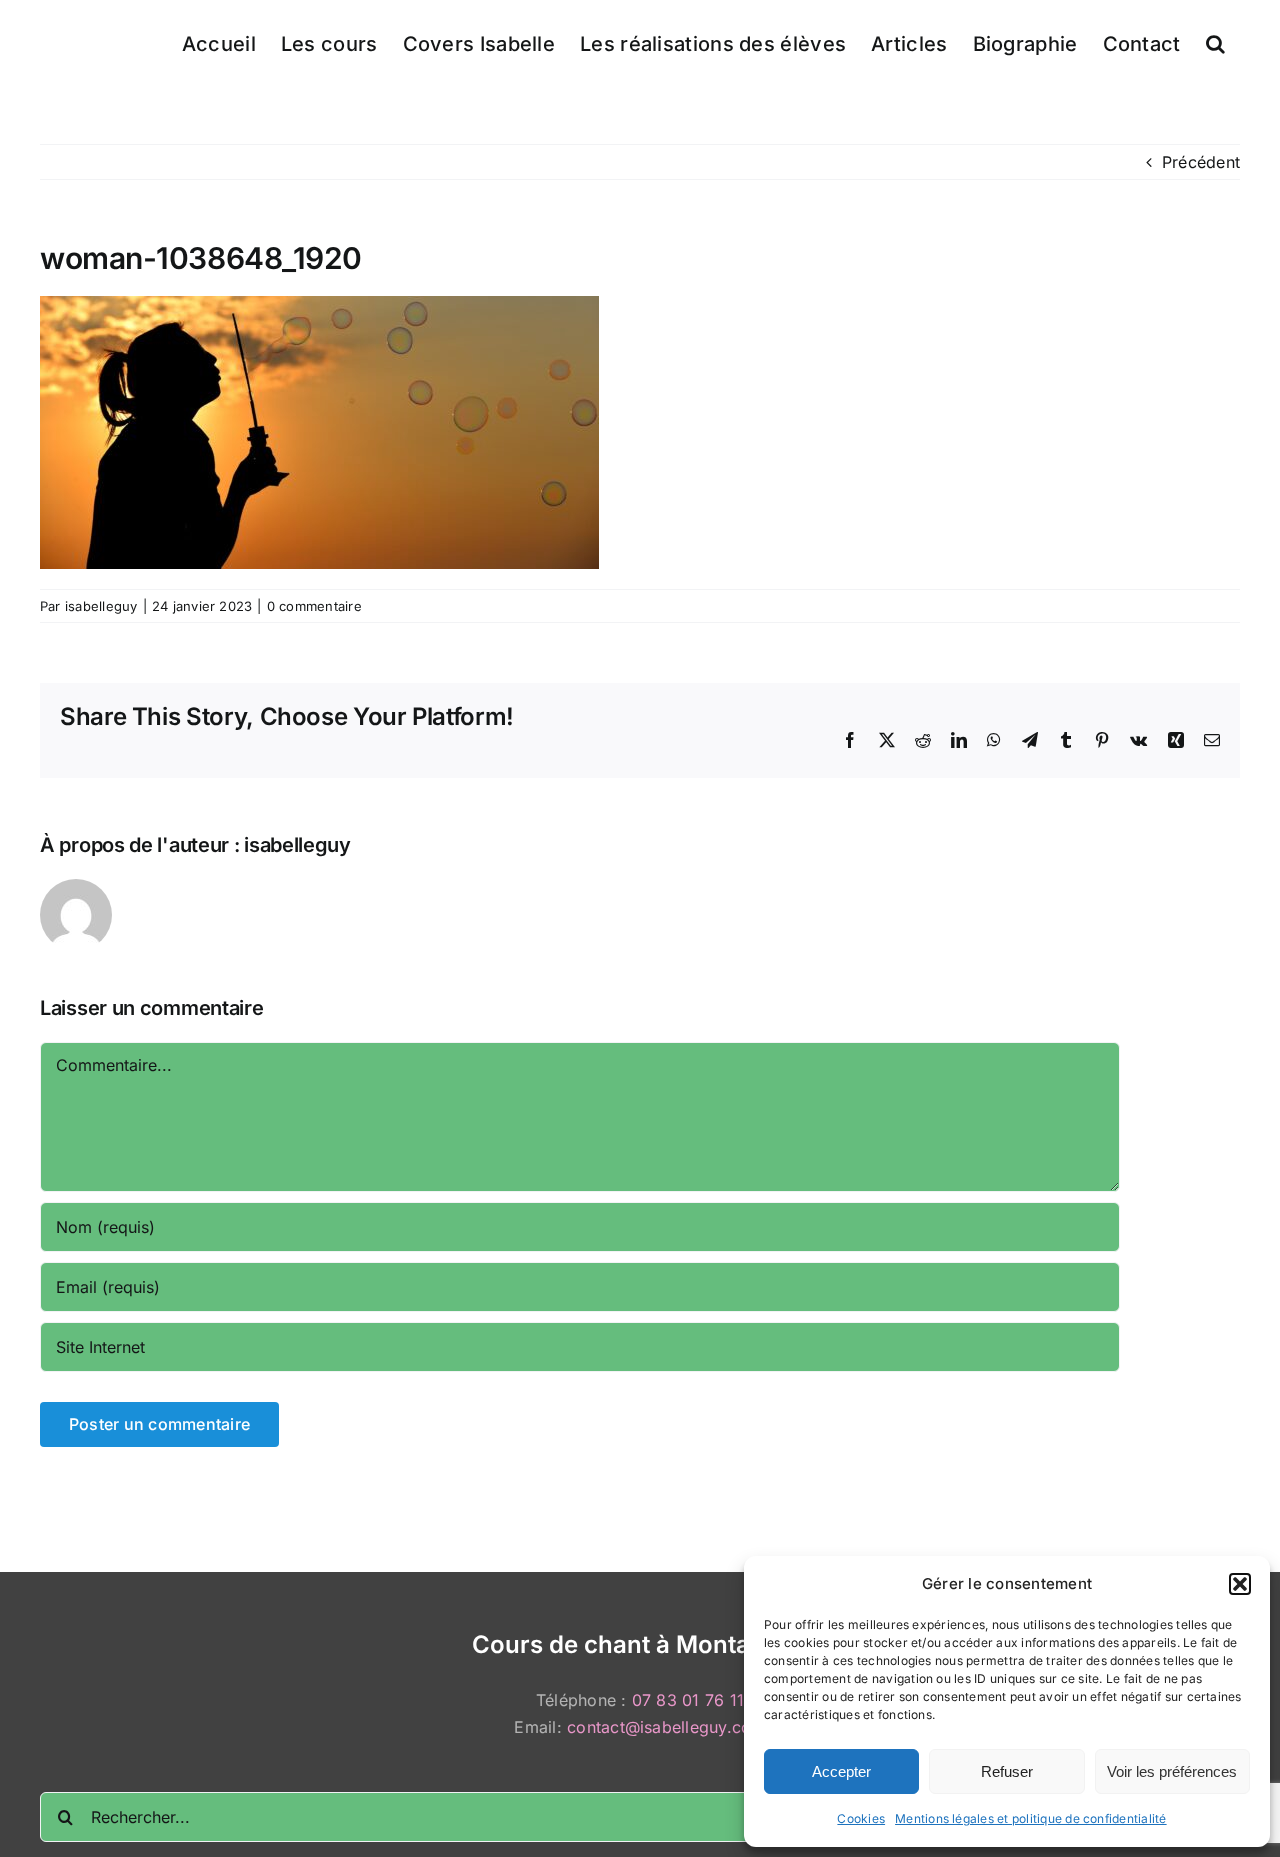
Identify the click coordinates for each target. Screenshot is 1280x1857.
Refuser (1007, 1771)
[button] (1240, 1584)
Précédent (1201, 162)
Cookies (861, 1818)
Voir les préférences (1172, 1771)
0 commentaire (314, 606)
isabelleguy (101, 606)
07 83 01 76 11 (688, 1700)
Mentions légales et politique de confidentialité (1031, 1818)
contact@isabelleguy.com (666, 1727)
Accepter (841, 1771)
